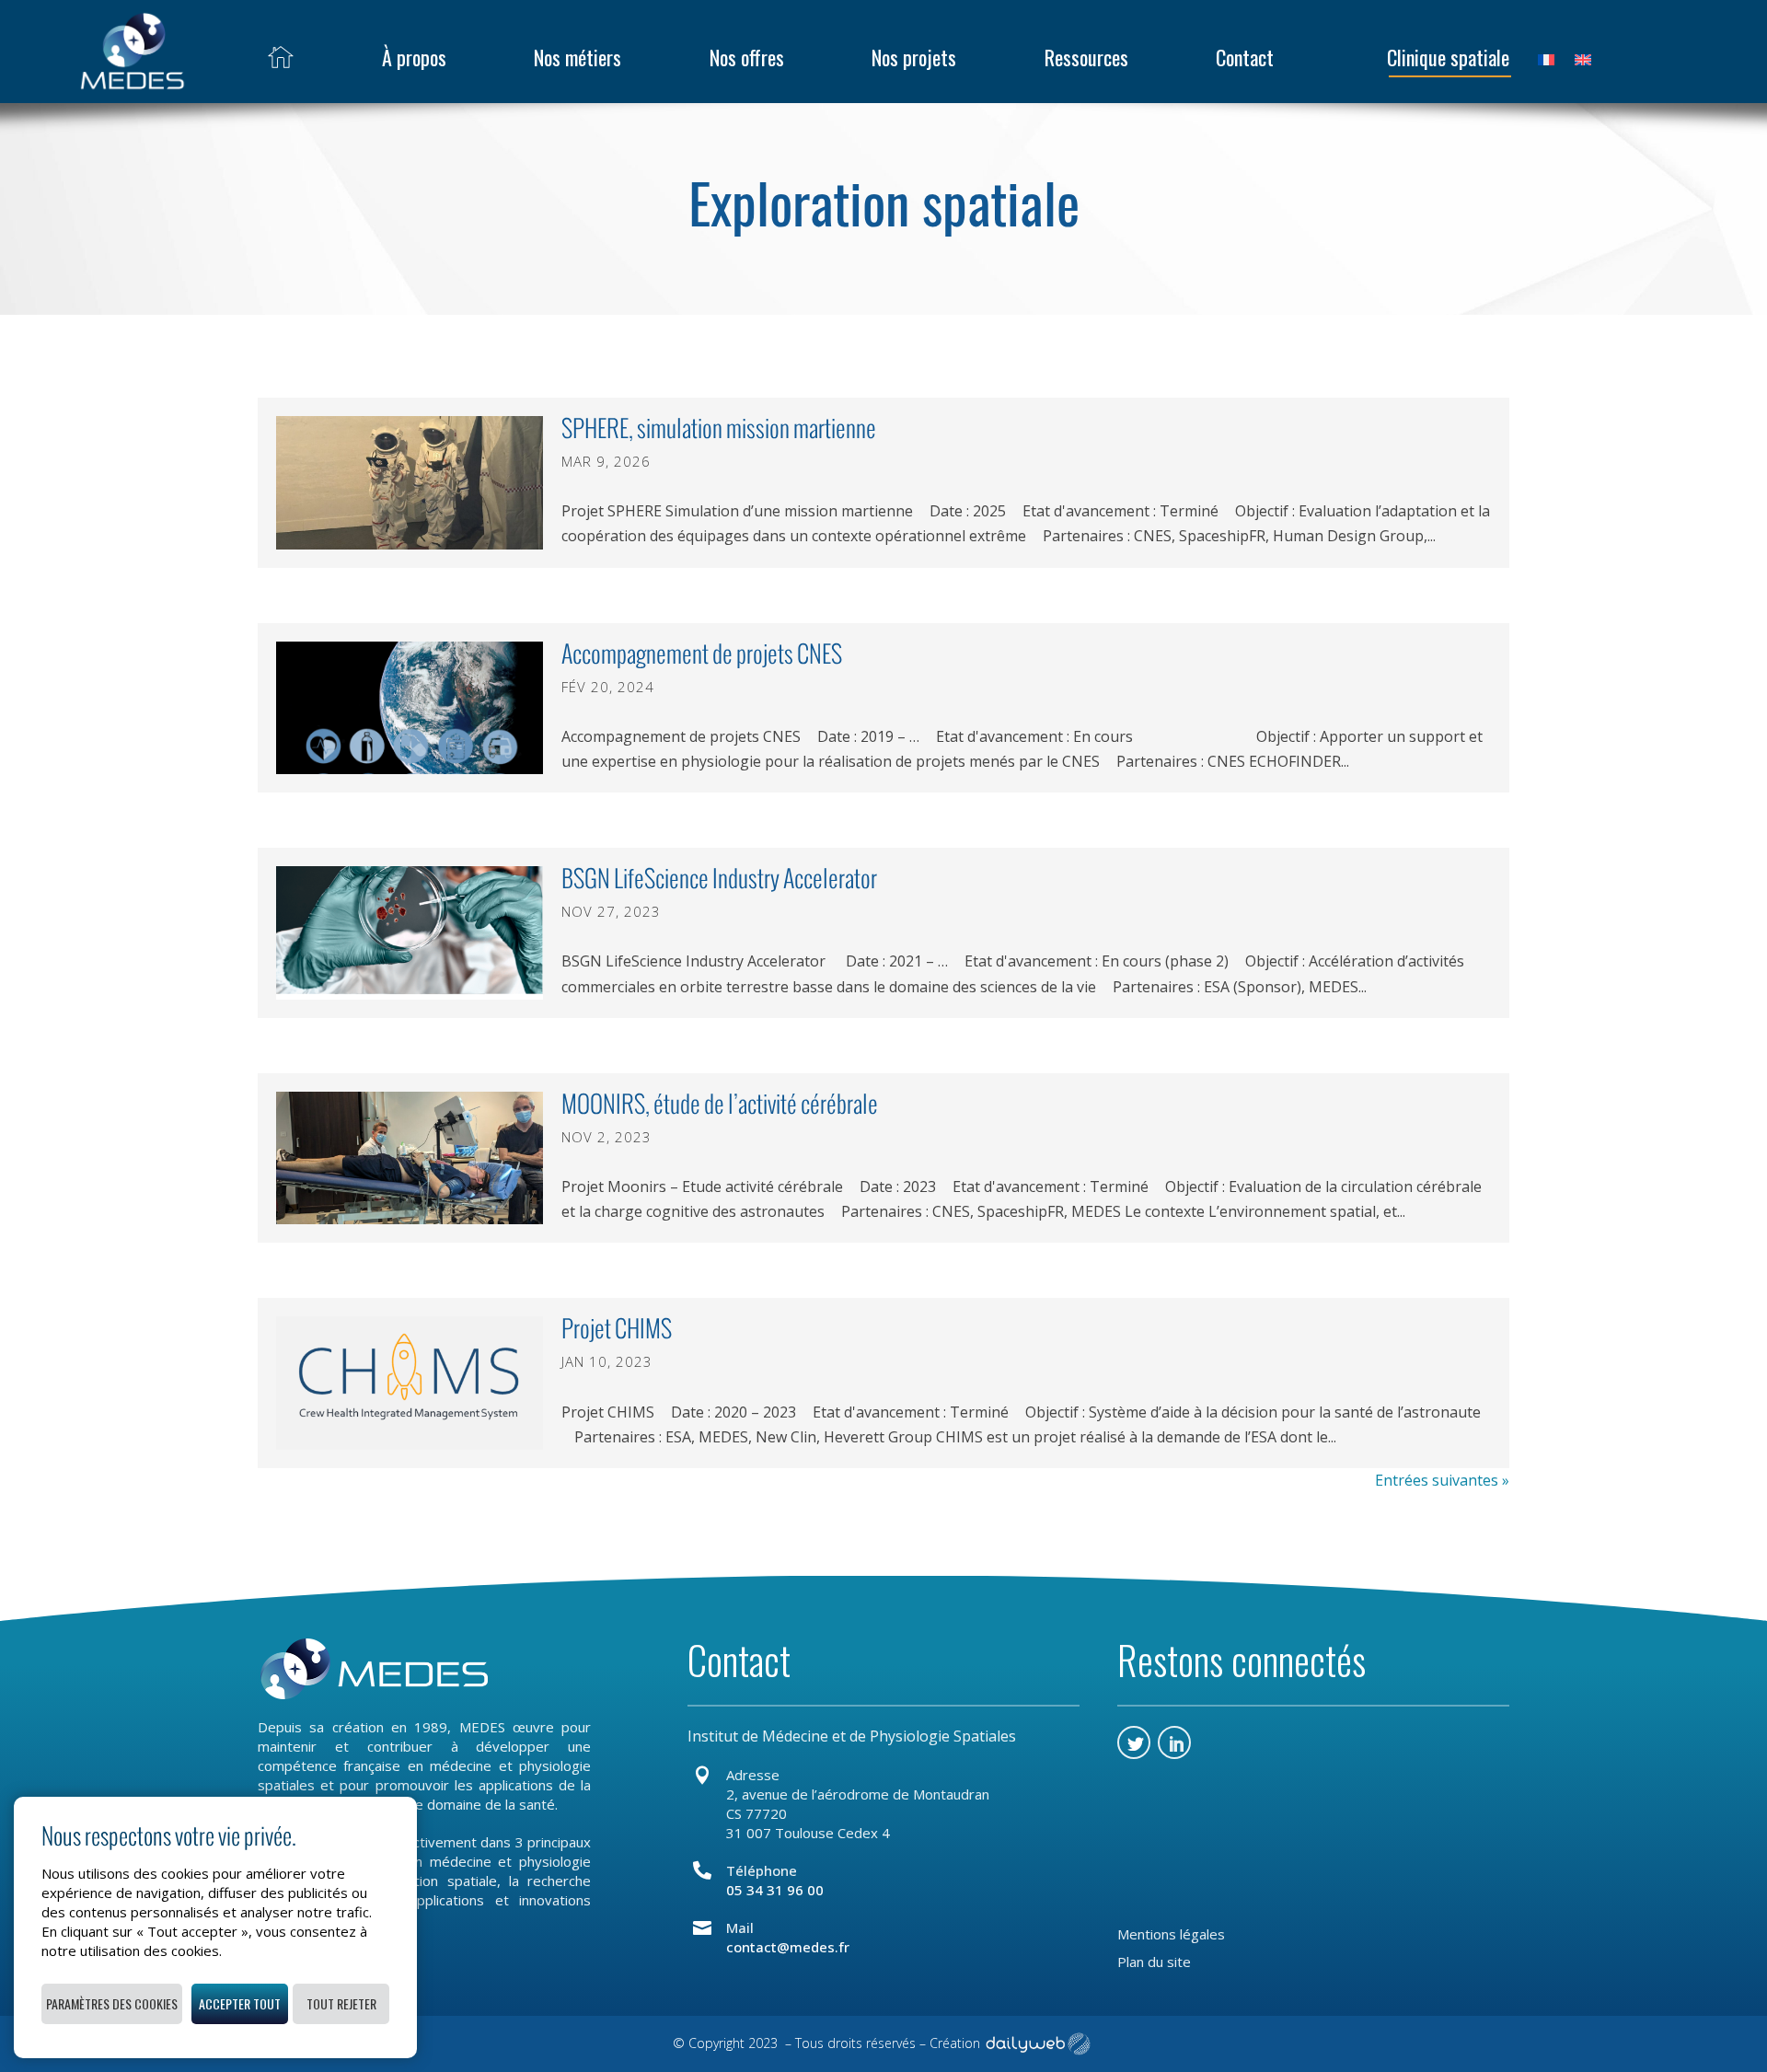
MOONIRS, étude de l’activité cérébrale (720, 1104)
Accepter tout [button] (240, 2003)
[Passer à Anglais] (1583, 57)
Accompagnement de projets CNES (702, 654)
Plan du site (1154, 1963)
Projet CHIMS (617, 1328)
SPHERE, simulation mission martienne (719, 428)
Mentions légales (1171, 1935)
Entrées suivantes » (1442, 1480)
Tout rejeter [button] (341, 2003)
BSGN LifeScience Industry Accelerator (719, 878)
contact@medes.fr (788, 1947)
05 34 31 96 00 (775, 1890)
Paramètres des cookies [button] (112, 2003)
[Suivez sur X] (1134, 1742)
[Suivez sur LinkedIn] (1174, 1742)
